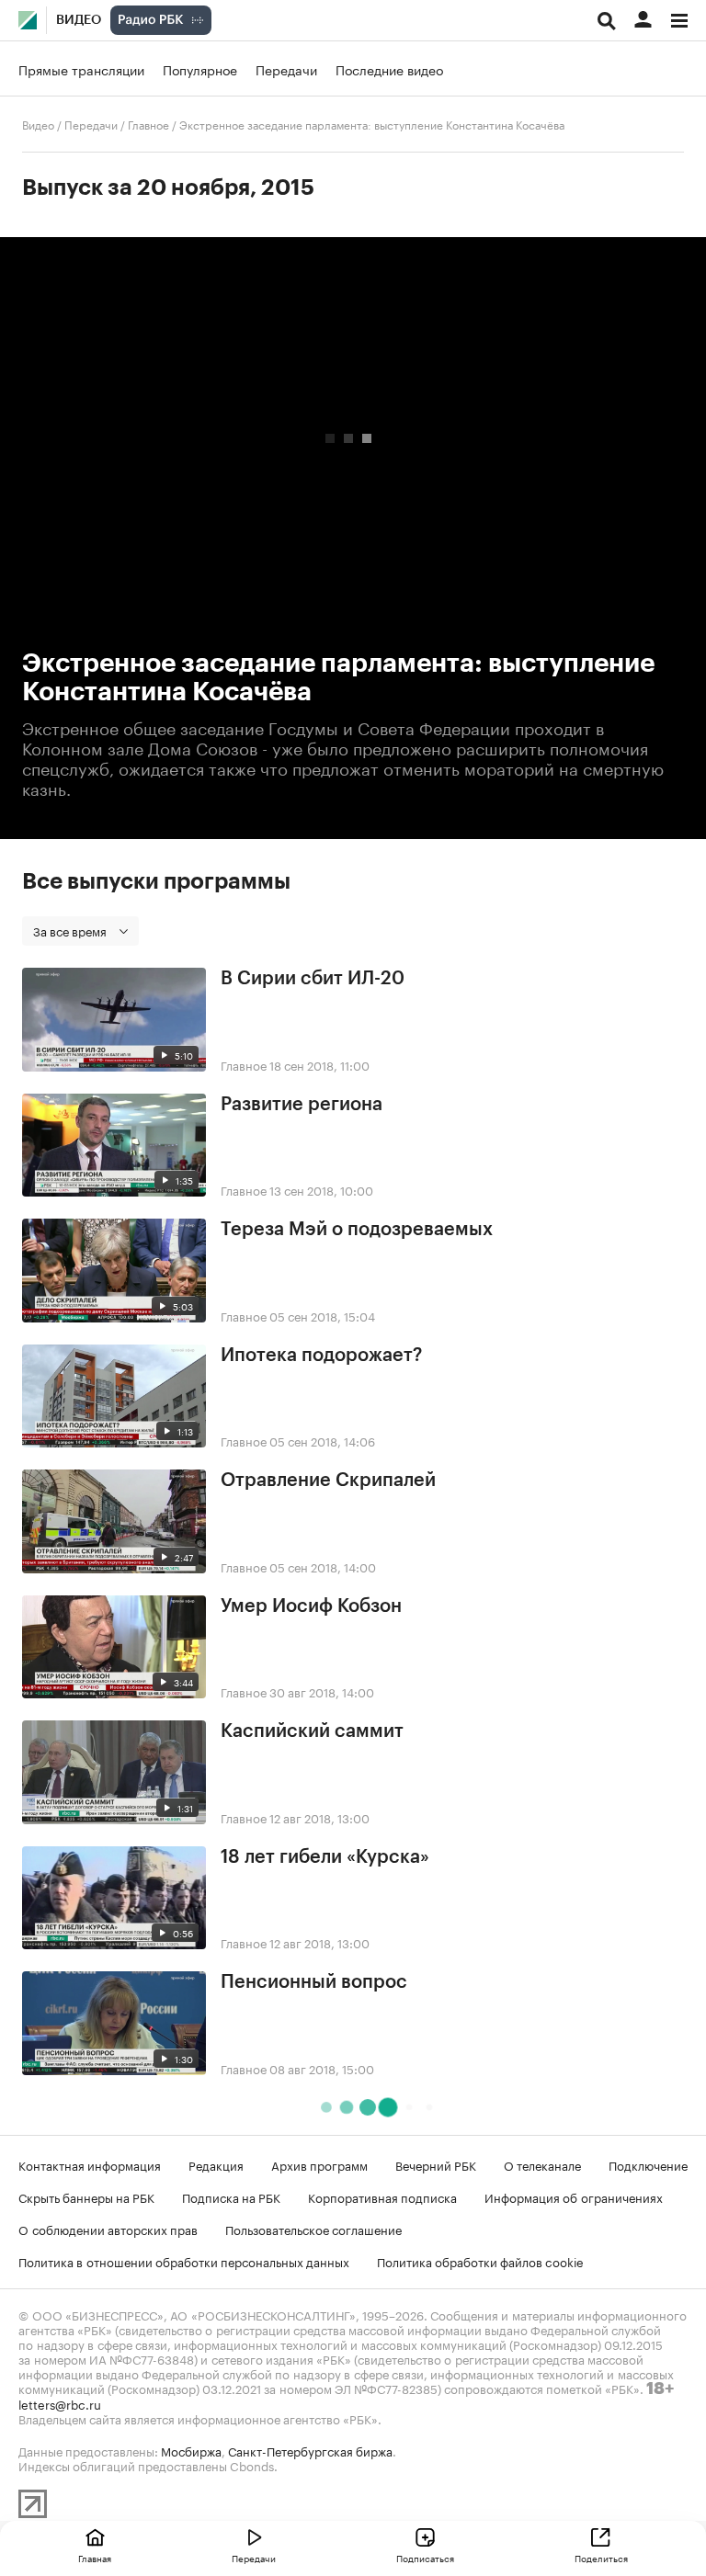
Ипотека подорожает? (321, 1356)
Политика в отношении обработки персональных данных (184, 2261)
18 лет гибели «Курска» (325, 1857)
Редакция (216, 2164)
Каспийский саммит (312, 1731)
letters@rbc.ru (60, 2403)
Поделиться (601, 2558)
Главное (148, 124)
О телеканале (542, 2164)
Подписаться (425, 2558)
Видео (79, 20)
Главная (95, 2558)
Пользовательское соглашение (313, 2229)
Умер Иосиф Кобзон (311, 1606)
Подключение (648, 2164)
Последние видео (389, 69)
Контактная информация (90, 2164)
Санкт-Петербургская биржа (310, 2450)
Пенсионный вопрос (314, 1982)
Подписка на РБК (231, 2196)
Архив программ (319, 2164)
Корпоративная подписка (382, 2196)
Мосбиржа (191, 2450)
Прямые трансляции (81, 69)
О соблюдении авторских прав (108, 2229)
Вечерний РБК (436, 2164)
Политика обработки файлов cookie (480, 2261)
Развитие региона (302, 1105)
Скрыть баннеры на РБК (86, 2196)
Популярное (200, 69)
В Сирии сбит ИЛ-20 (313, 979)
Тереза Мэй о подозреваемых (357, 1230)
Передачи (286, 69)
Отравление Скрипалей (328, 1481)
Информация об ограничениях (574, 2196)
